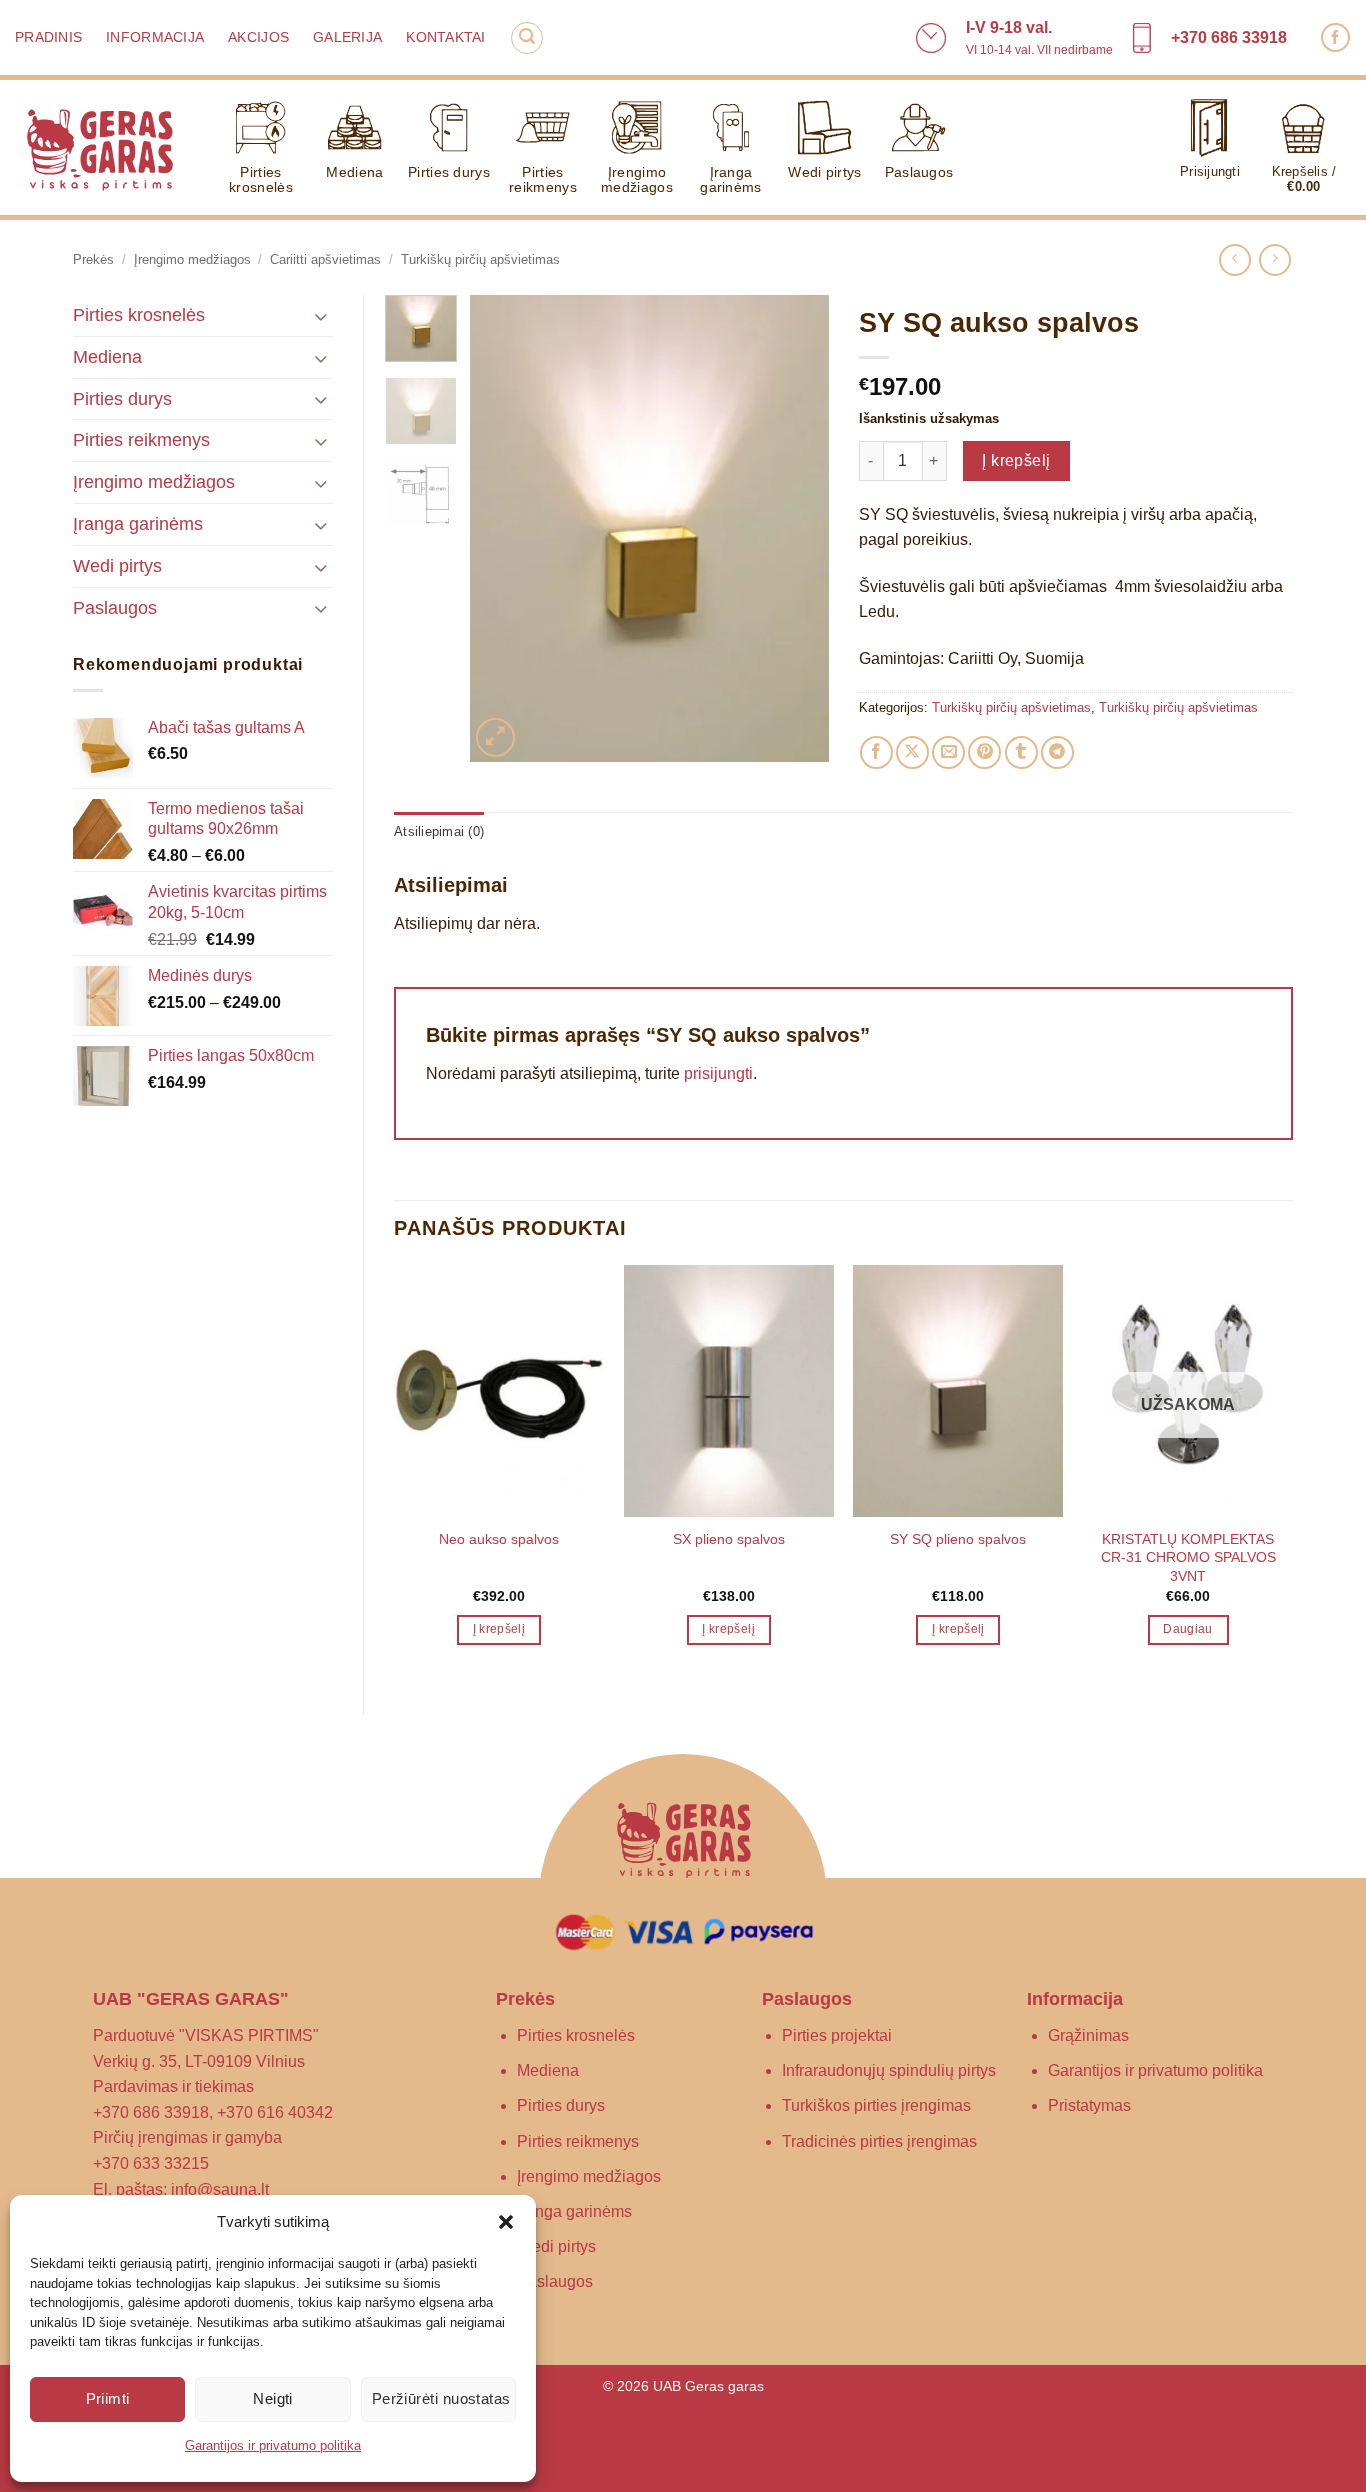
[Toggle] (321, 315)
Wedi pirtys (824, 172)
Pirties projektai (837, 2035)
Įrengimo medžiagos (637, 179)
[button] (506, 2222)
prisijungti (718, 1073)
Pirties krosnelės (261, 179)
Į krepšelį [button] (499, 1629)
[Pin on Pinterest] (984, 752)
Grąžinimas (1088, 2035)
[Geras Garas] (99, 148)
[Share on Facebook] (876, 752)
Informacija (155, 37)
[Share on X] (912, 752)
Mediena (354, 172)
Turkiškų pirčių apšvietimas (480, 259)
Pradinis (48, 37)
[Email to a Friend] (948, 752)
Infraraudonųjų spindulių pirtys (889, 2070)
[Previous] (502, 528)
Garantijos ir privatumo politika (273, 2445)
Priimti (108, 2398)
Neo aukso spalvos (499, 1539)
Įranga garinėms (730, 179)
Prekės (93, 259)
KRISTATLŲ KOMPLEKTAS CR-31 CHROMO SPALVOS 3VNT (1188, 1557)
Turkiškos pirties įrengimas (876, 2105)
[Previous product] (1274, 259)
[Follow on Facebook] (1335, 37)
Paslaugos (919, 172)
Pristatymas (1089, 2105)
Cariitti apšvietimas (325, 259)
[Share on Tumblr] (1021, 752)
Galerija (347, 37)
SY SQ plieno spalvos (958, 1539)
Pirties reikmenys (543, 179)
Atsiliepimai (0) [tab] (439, 831)
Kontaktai (445, 37)
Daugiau (1187, 1629)
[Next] (796, 528)
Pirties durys (449, 172)
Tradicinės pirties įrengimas (879, 2141)
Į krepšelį (1016, 460)
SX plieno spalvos (729, 1539)
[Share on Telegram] (1057, 752)
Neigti (273, 2398)
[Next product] (1234, 259)
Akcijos (258, 37)
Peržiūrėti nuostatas (441, 2398)
